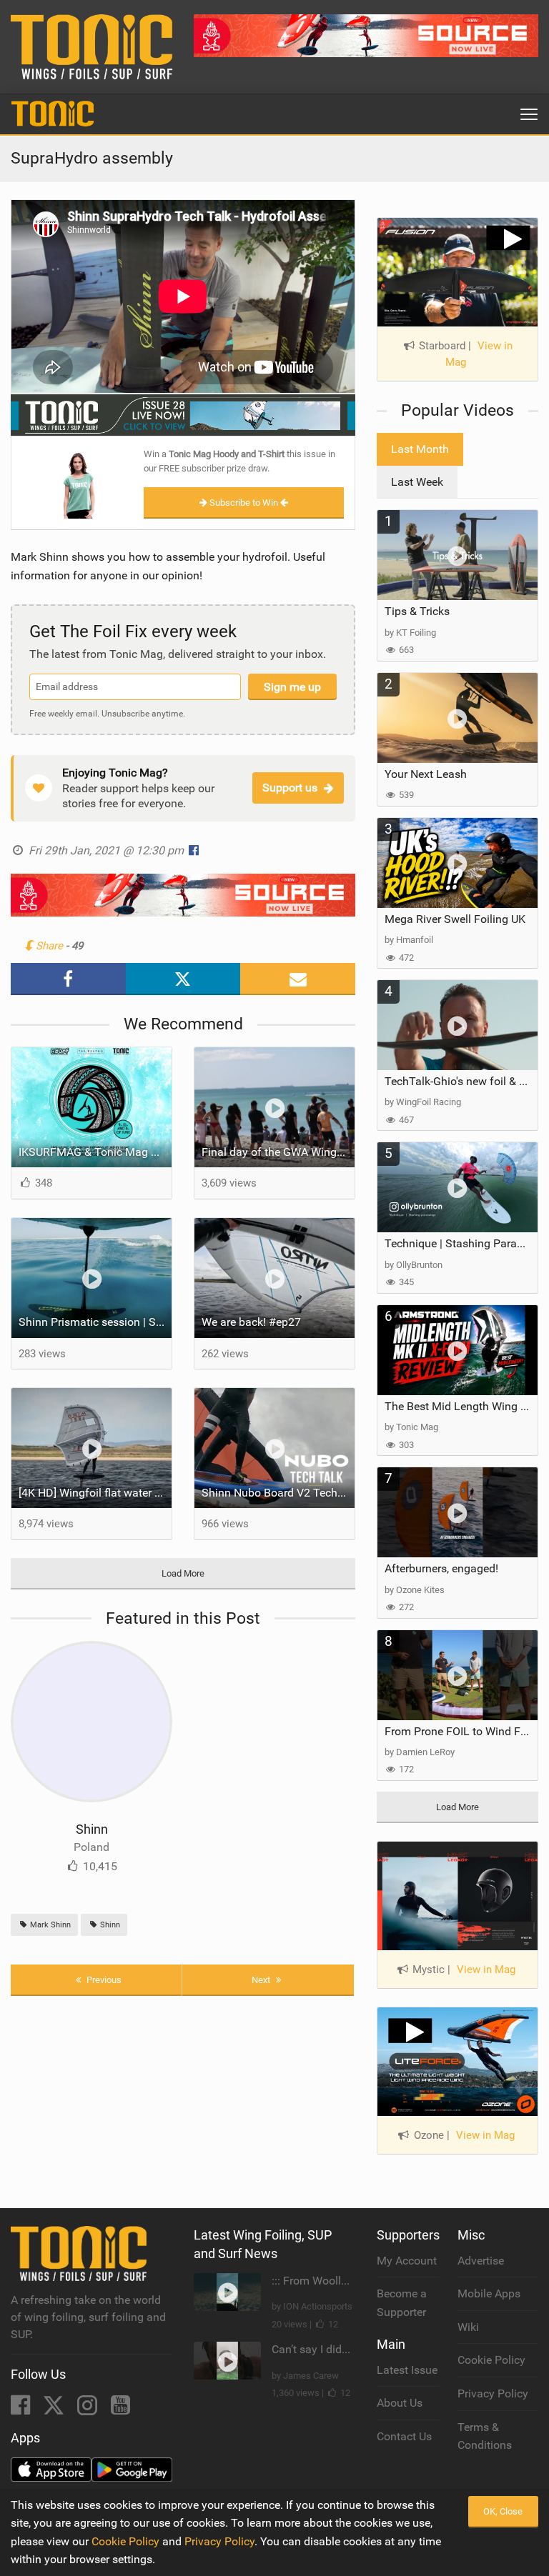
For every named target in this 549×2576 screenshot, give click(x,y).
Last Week (417, 482)
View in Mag (479, 354)
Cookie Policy (491, 2360)
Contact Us (404, 2436)
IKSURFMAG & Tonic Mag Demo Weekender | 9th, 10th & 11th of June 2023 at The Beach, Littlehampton (95, 1152)
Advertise (481, 2261)
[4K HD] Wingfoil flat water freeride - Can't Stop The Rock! (95, 1493)
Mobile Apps (489, 2293)
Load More (183, 1573)
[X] (55, 2409)
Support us (290, 788)
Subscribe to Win (244, 503)
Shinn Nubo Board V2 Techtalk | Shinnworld (278, 1493)
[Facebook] (22, 2409)
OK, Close (503, 2511)
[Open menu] (529, 114)
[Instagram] (89, 2409)
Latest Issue (407, 2370)
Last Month (420, 449)
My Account (407, 2261)
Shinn (92, 1829)
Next (262, 1980)
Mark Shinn (49, 1925)
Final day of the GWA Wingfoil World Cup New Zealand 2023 (278, 1152)
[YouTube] (120, 2409)
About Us (400, 2403)
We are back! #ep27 (251, 1322)
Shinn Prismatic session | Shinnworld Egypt (95, 1322)
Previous (103, 1980)
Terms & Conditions (485, 2436)
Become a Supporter (402, 2303)
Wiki (468, 2327)
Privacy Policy (493, 2393)
